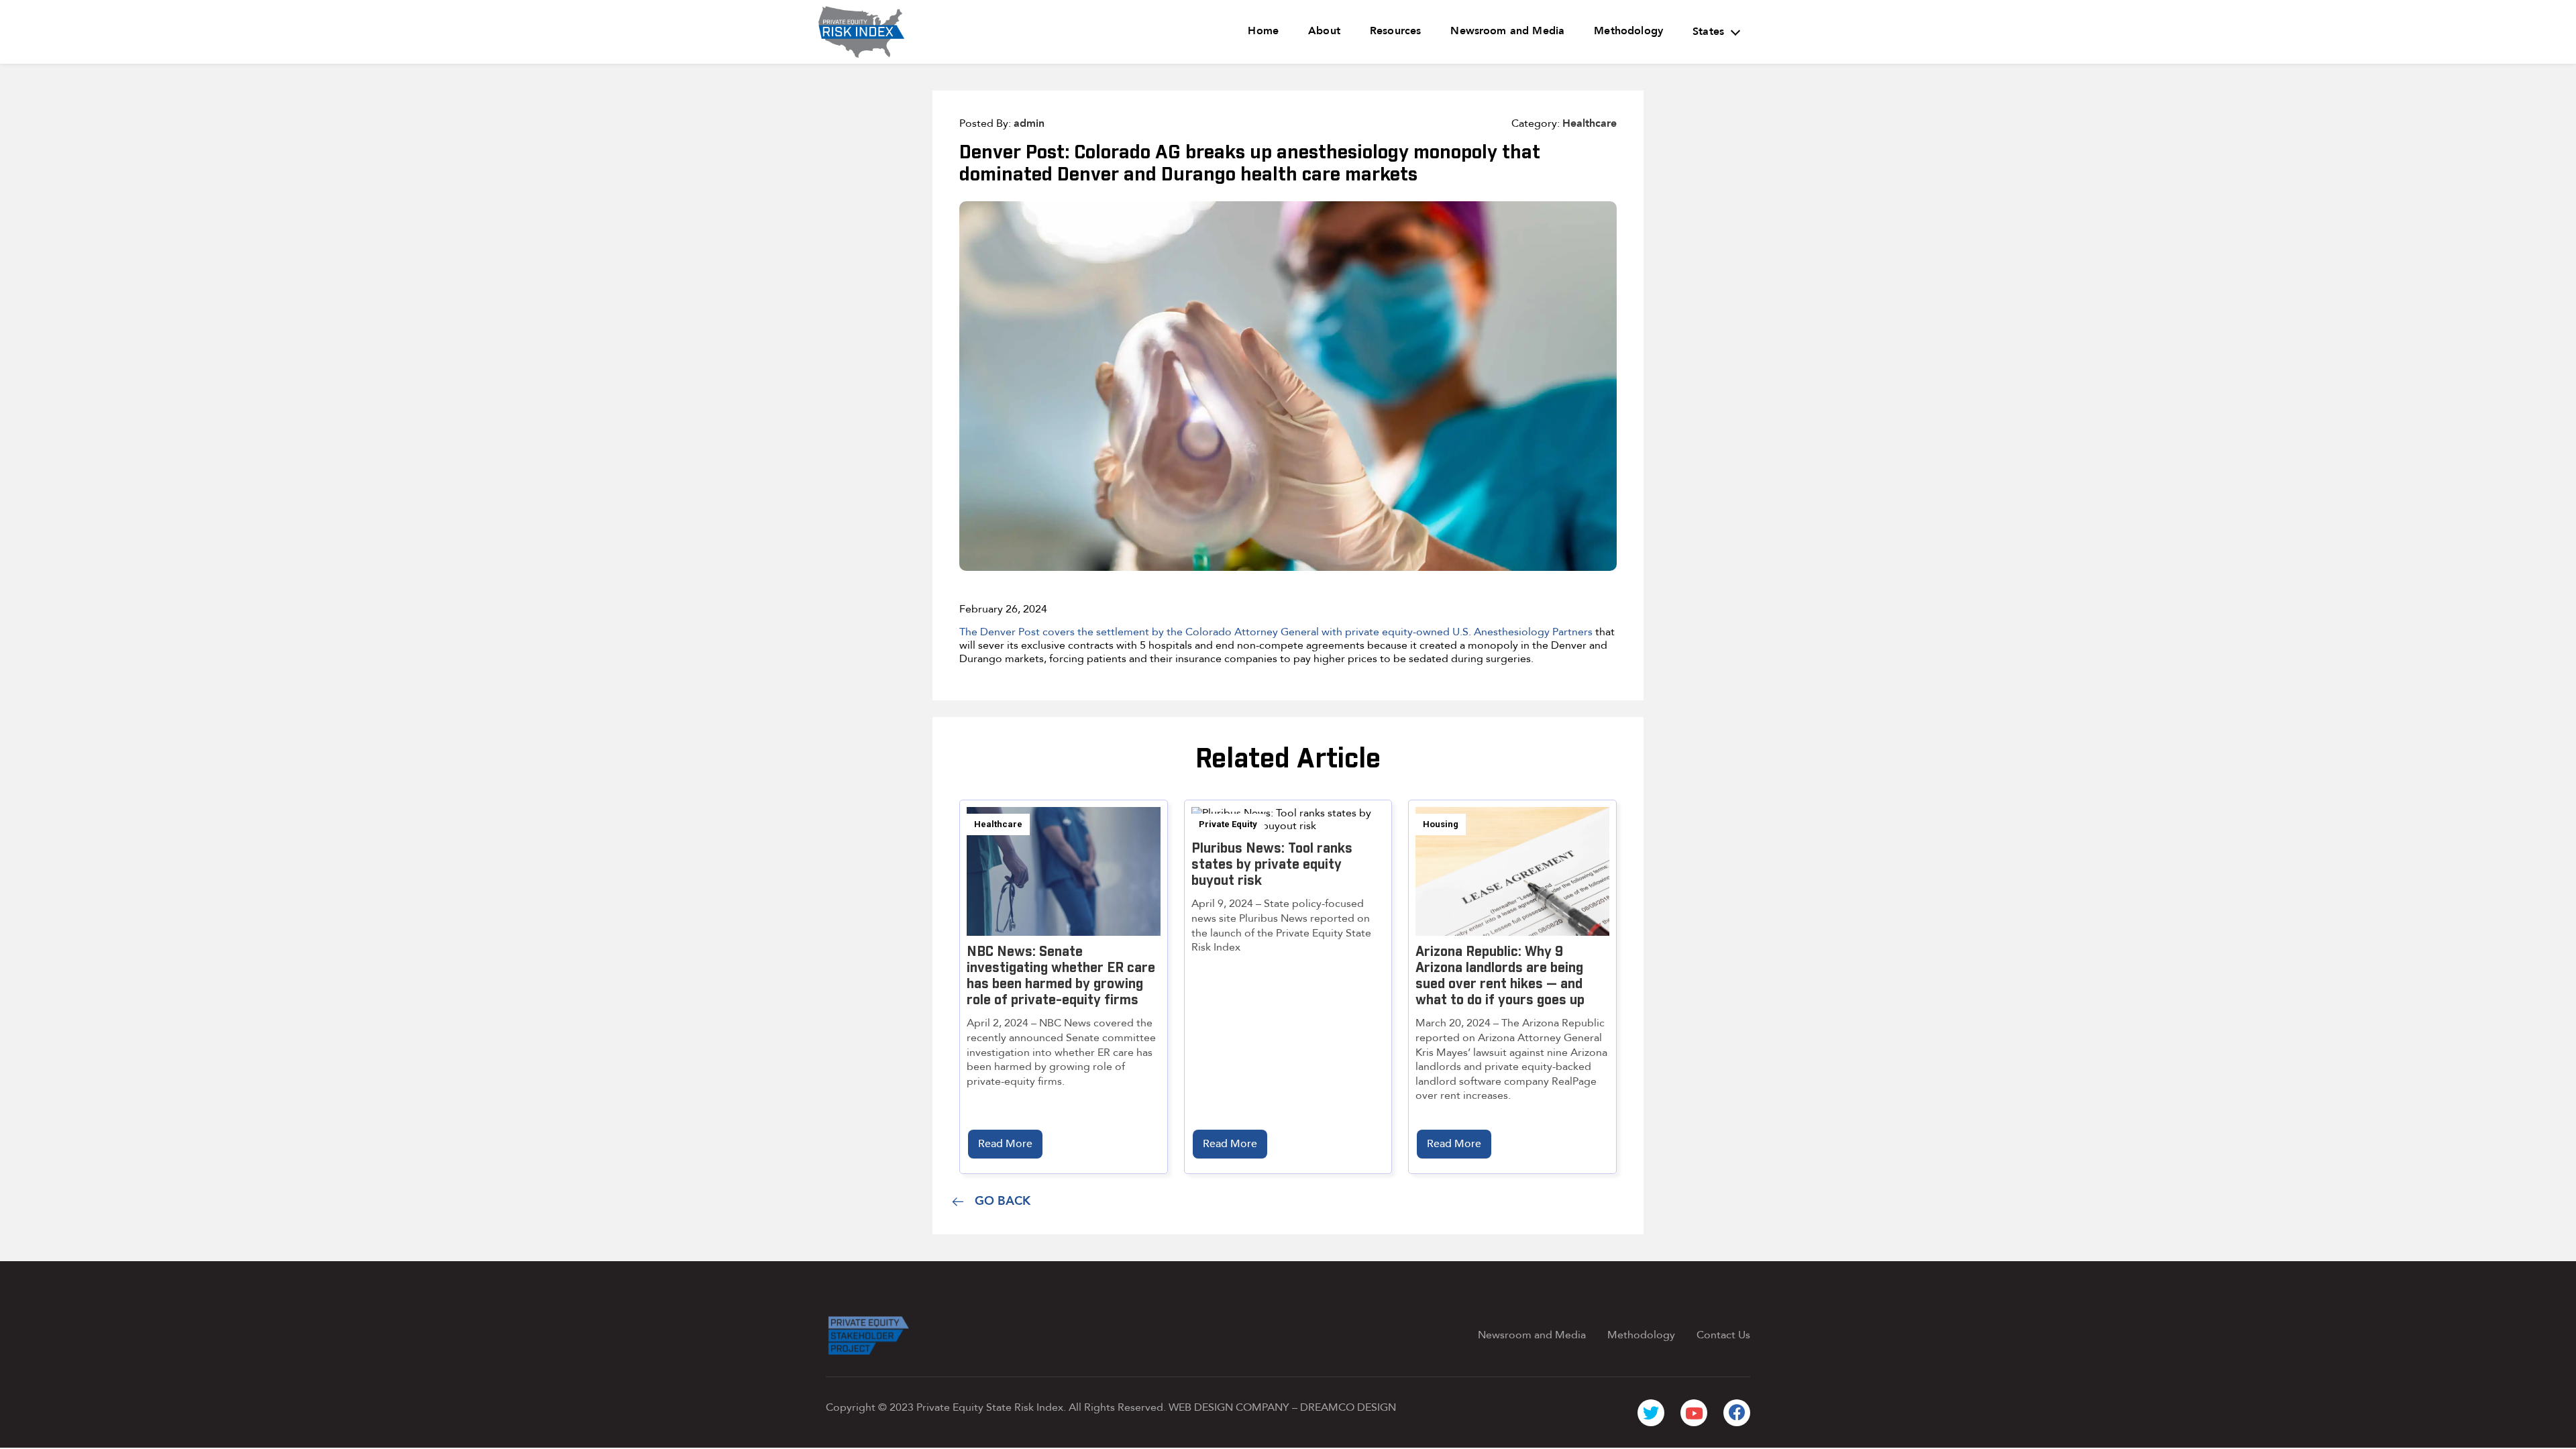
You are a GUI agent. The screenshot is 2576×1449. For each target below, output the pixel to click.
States (1708, 32)
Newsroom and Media (1507, 31)
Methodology (1628, 31)
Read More (1005, 1144)
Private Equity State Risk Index (990, 1407)
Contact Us (1723, 1335)
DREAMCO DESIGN (1348, 1407)
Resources (1395, 31)
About (1324, 31)
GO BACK (1003, 1201)
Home (1263, 31)
